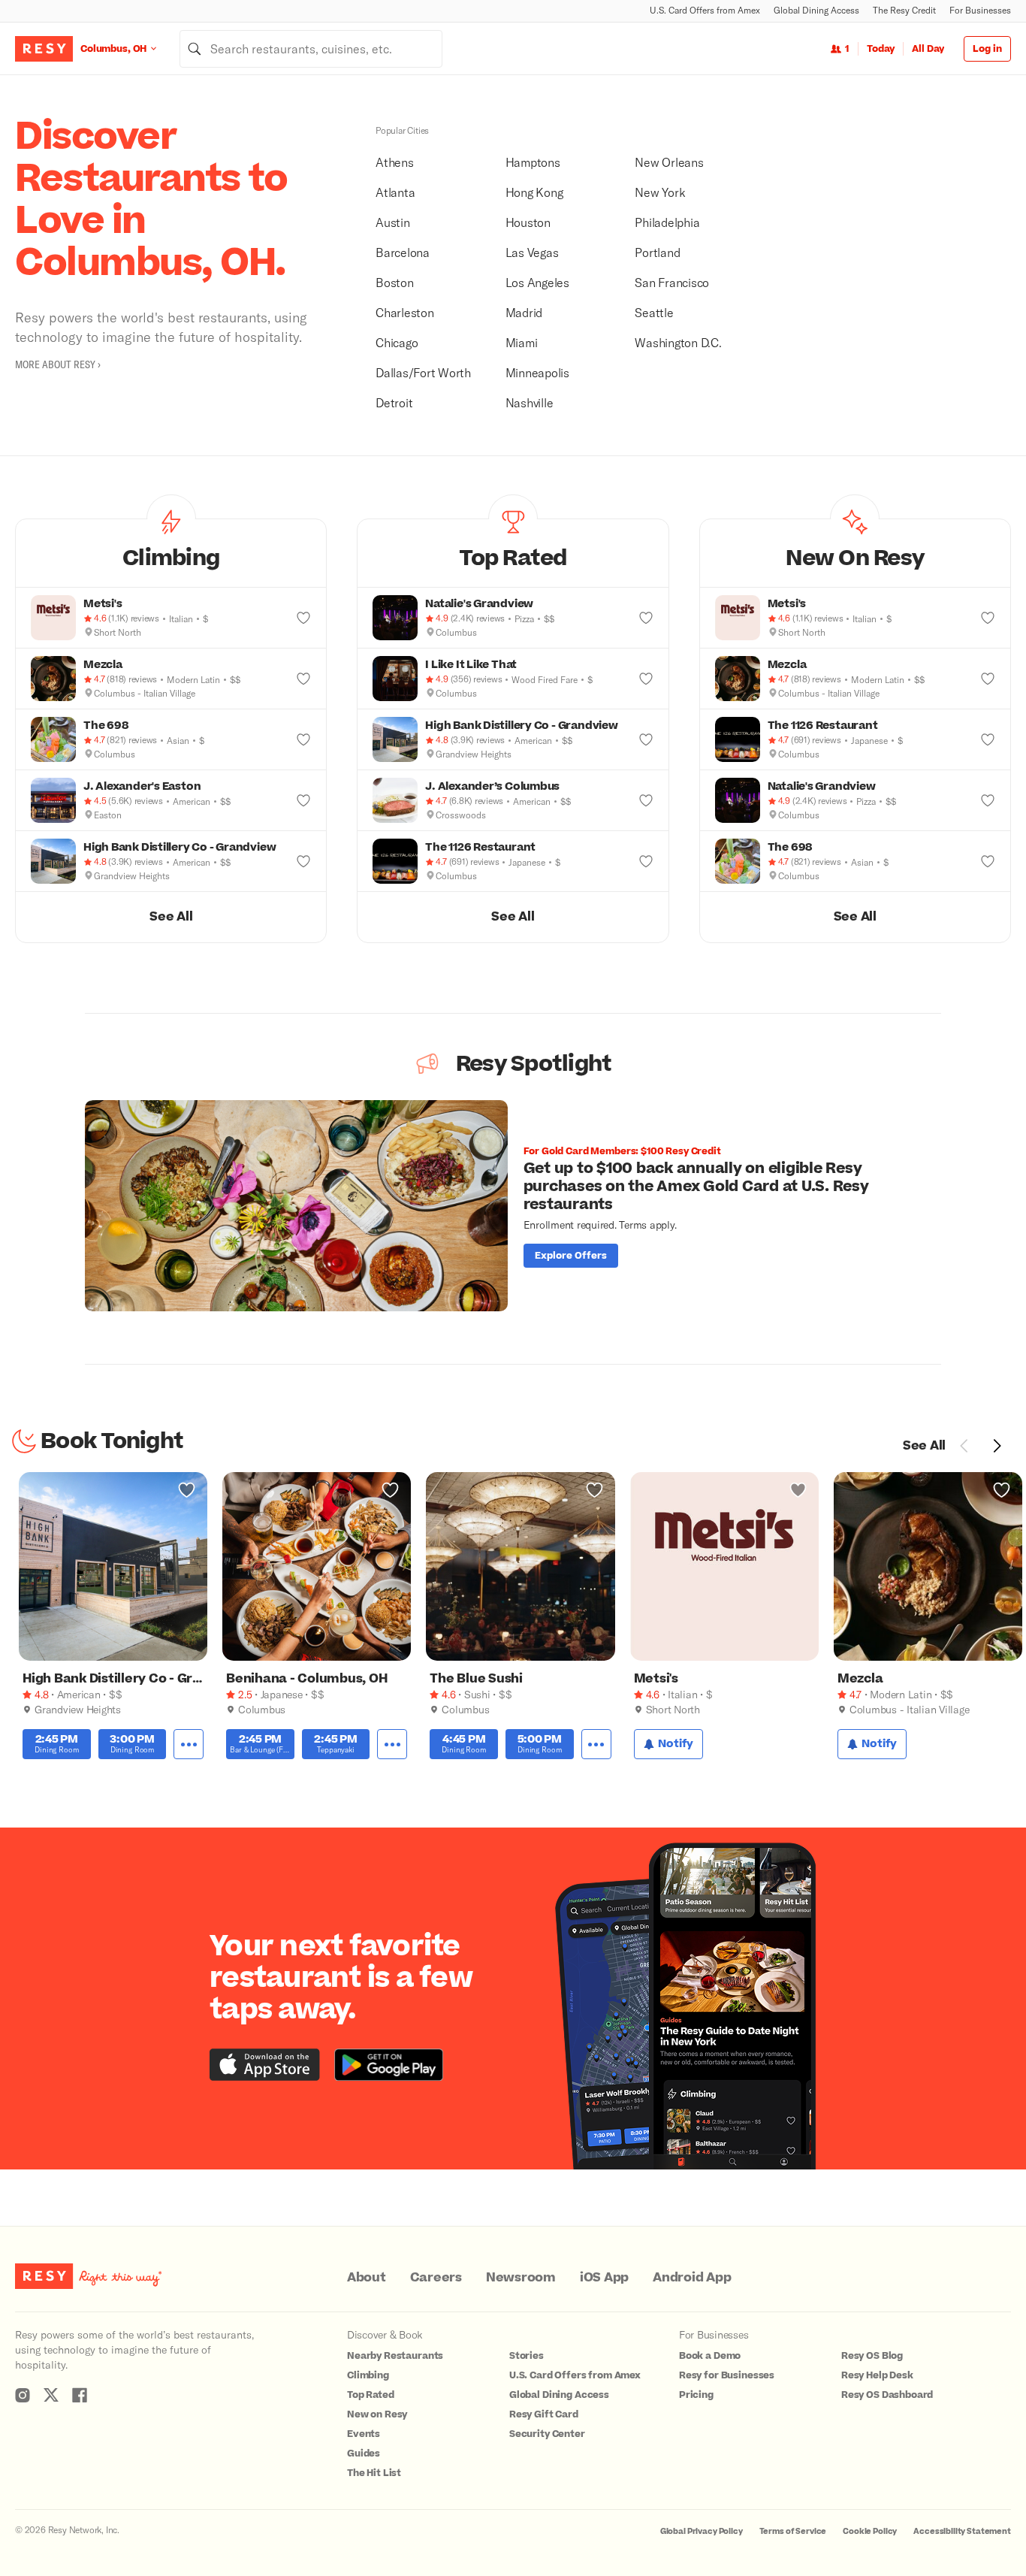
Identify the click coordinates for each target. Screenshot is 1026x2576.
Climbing (368, 2375)
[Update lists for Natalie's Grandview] (646, 618)
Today (881, 49)
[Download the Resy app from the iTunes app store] (265, 2065)
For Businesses (980, 10)
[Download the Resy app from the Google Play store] (389, 2065)
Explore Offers (571, 1256)
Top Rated (371, 2395)
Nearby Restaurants (395, 2356)
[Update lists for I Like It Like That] (646, 679)
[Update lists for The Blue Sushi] (594, 1490)
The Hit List (374, 2473)
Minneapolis (537, 372)
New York (660, 192)
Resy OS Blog (872, 2356)
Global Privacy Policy (702, 2531)
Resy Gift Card (544, 2414)
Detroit (394, 402)
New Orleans (669, 162)
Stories (527, 2356)
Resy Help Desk (877, 2375)
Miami (522, 342)
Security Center (547, 2434)
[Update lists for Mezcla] (303, 679)
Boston (395, 282)
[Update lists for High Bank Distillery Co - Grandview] (303, 861)
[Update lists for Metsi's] (303, 618)
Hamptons (533, 162)
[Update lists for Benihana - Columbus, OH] (390, 1490)
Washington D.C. (678, 342)
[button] (171, 553)
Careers (436, 2278)
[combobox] (311, 49)
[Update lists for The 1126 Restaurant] (646, 861)
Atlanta (395, 192)
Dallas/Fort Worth (423, 372)
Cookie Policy (870, 2531)
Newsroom (521, 2278)
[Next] (997, 1446)
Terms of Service (793, 2531)
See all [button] (171, 917)
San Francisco (672, 282)
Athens (395, 162)
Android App (692, 2278)
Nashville (530, 402)
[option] (513, 1206)
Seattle (654, 312)
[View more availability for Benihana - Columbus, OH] (392, 1745)
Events (364, 2434)
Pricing (696, 2395)
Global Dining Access (816, 10)
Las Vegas (532, 252)
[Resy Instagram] (23, 2395)
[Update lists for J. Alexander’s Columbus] (646, 800)
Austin (393, 222)
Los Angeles (537, 282)
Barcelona (403, 252)
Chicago (397, 342)
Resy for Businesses (727, 2375)
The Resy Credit (904, 10)
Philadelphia (667, 222)
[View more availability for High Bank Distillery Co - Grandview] (189, 1745)
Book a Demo (710, 2356)
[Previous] (964, 1446)
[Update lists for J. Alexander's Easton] (303, 800)
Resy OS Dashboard (887, 2395)
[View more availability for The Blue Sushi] (596, 1745)
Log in (987, 49)
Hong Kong (534, 192)
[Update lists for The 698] (303, 739)
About (367, 2278)
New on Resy (377, 2414)
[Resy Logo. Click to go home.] (44, 49)
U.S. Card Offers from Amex (705, 10)
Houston (528, 222)
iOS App (604, 2278)
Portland (657, 252)
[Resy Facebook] (80, 2395)
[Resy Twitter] (51, 2395)
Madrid (524, 312)
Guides (364, 2454)
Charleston (405, 312)
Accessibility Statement (962, 2531)
